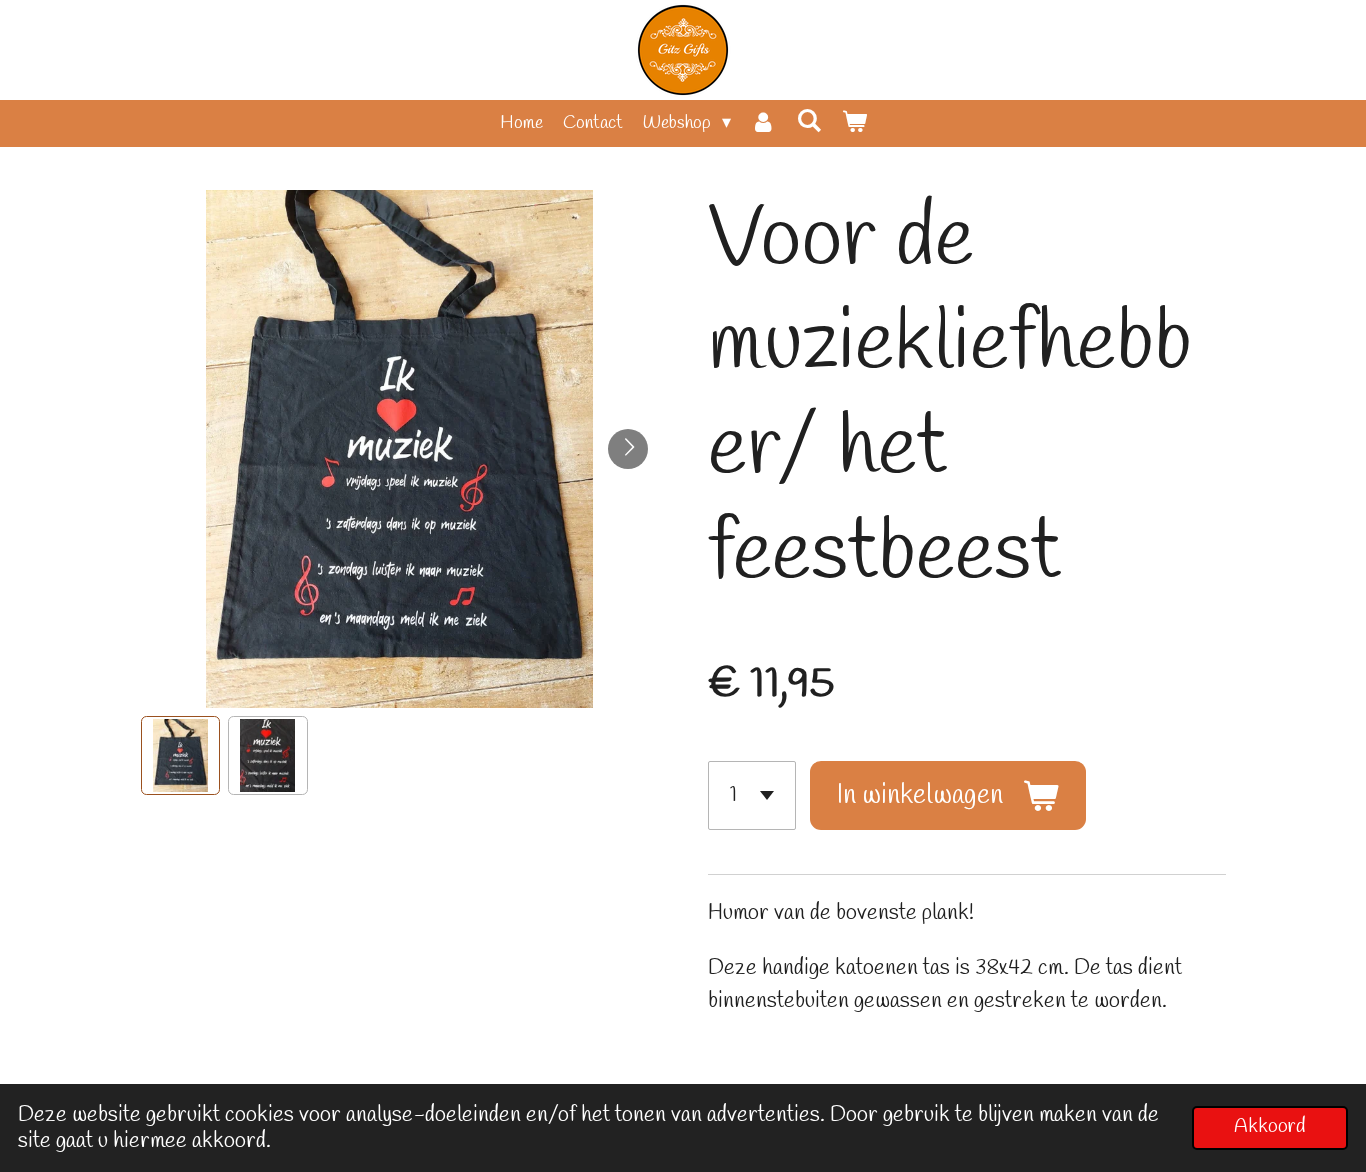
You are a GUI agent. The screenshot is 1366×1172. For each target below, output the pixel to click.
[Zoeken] (808, 122)
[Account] (763, 123)
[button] (181, 756)
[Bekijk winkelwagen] (853, 123)
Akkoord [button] (1270, 1127)
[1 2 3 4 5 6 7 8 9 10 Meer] (752, 795)
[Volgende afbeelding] (628, 449)
